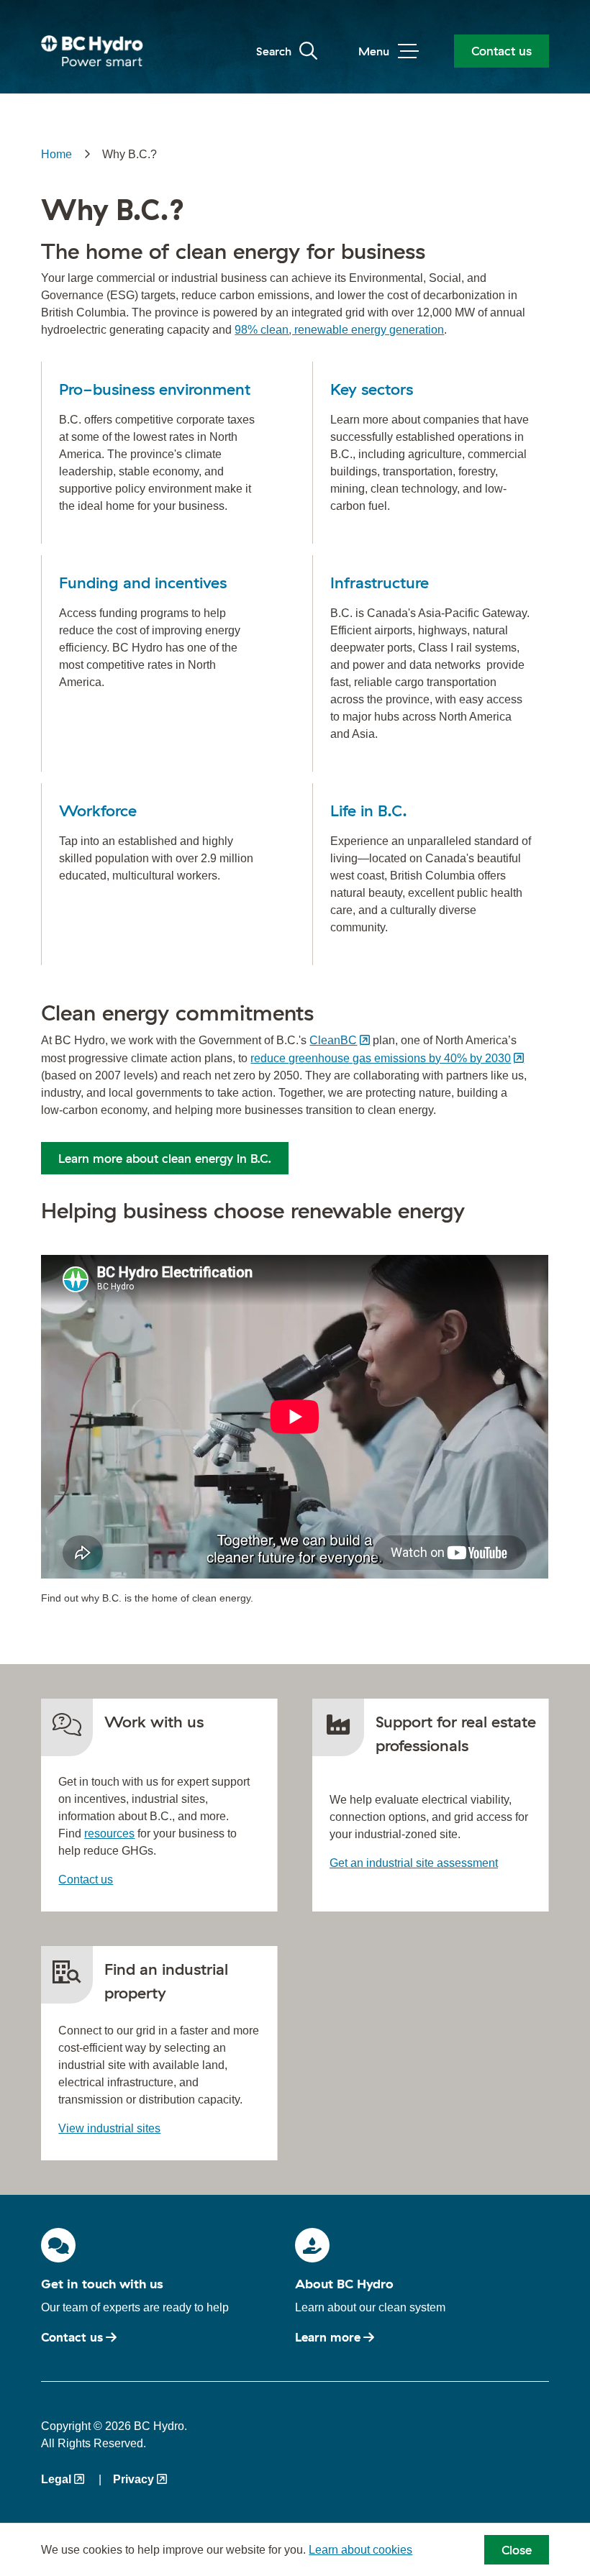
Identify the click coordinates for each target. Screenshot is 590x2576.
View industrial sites (109, 2128)
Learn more (328, 2337)
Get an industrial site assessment (414, 1863)
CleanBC (333, 1040)
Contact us (501, 51)
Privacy (133, 2479)
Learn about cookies (360, 2550)
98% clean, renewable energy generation (339, 330)
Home (56, 154)
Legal (56, 2479)
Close (517, 2550)
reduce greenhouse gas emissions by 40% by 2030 (381, 1058)
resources (109, 1833)
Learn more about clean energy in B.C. (165, 1158)
